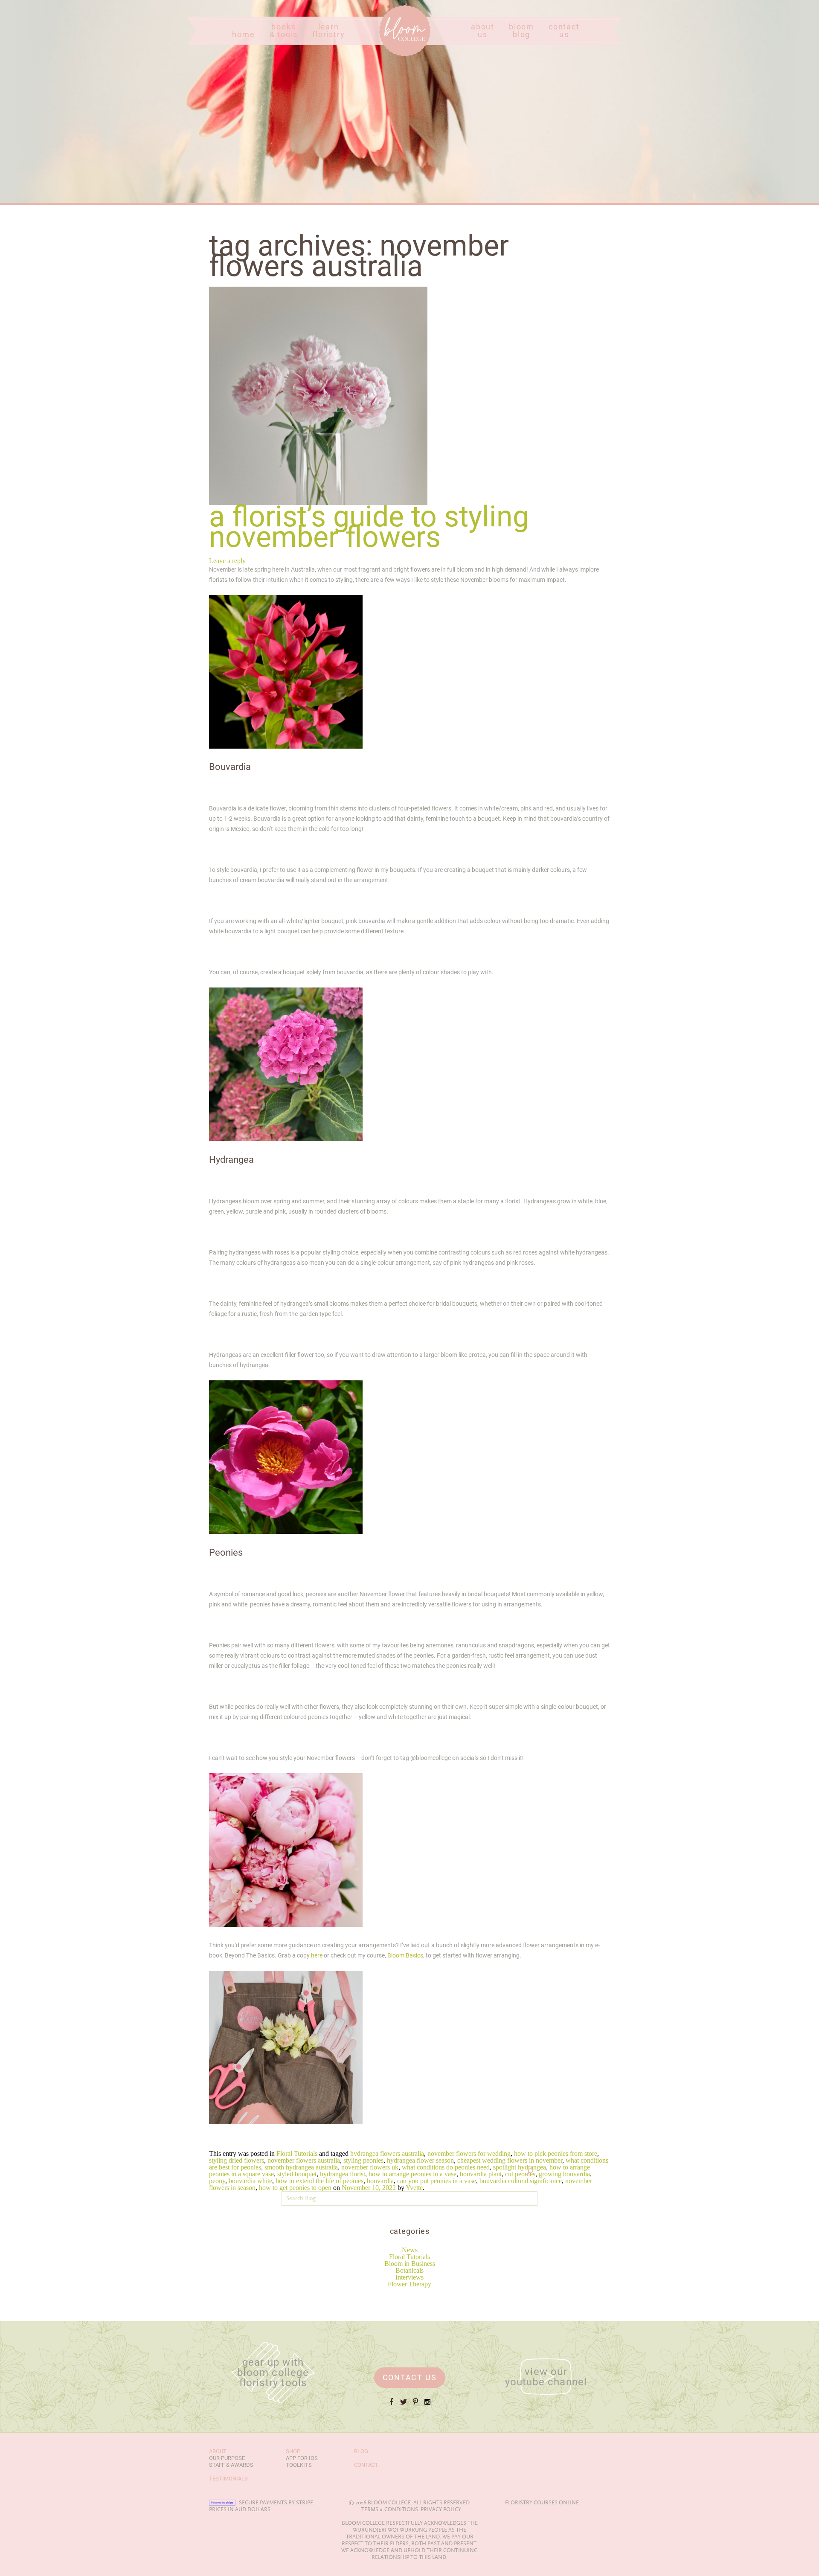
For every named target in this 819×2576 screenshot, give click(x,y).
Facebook (392, 2405)
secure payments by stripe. (277, 2503)
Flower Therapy (409, 2284)
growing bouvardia (564, 2174)
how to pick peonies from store (556, 2153)
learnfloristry (328, 31)
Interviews (409, 2277)
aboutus (483, 31)
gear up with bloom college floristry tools (273, 2373)
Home (388, 56)
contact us (410, 2377)
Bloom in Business (410, 2264)
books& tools (284, 31)
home (243, 35)
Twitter (404, 2405)
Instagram (427, 2405)
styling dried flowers (237, 2160)
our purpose (227, 2458)
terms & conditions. (390, 2509)
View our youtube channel (546, 2377)
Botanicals (409, 2270)
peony (217, 2181)
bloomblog (521, 31)
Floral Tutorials (409, 2257)
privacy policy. (441, 2509)
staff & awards (231, 2465)
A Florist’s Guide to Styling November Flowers (369, 527)
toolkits (299, 2465)
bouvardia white (250, 2181)
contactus (564, 31)
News (410, 2250)
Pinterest (415, 2405)
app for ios (302, 2458)
